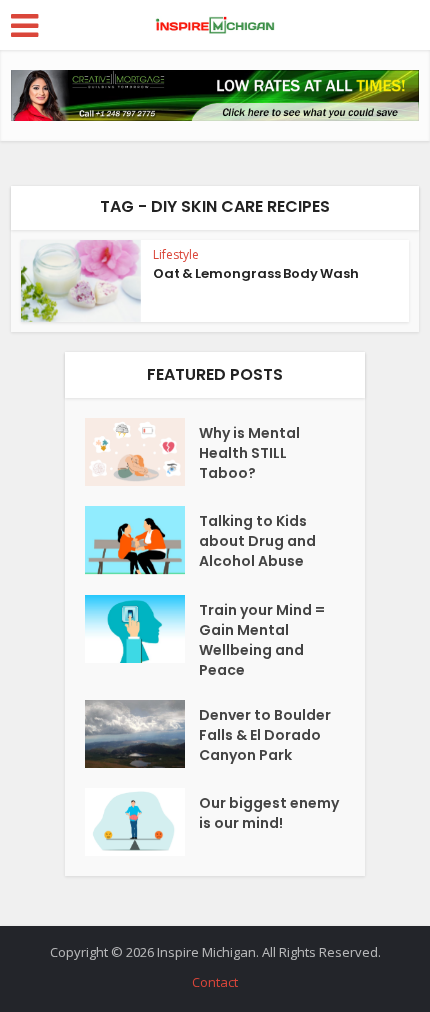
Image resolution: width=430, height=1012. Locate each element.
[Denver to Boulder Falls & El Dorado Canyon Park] (142, 734)
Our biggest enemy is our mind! (269, 813)
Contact (215, 982)
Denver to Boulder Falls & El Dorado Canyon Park (265, 735)
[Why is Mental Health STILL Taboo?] (142, 452)
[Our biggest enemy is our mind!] (142, 822)
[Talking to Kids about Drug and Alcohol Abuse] (142, 540)
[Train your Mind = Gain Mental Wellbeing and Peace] (142, 629)
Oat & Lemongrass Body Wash (256, 273)
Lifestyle (176, 254)
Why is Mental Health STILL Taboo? (249, 453)
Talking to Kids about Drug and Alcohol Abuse (257, 541)
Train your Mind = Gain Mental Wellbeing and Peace (262, 640)
